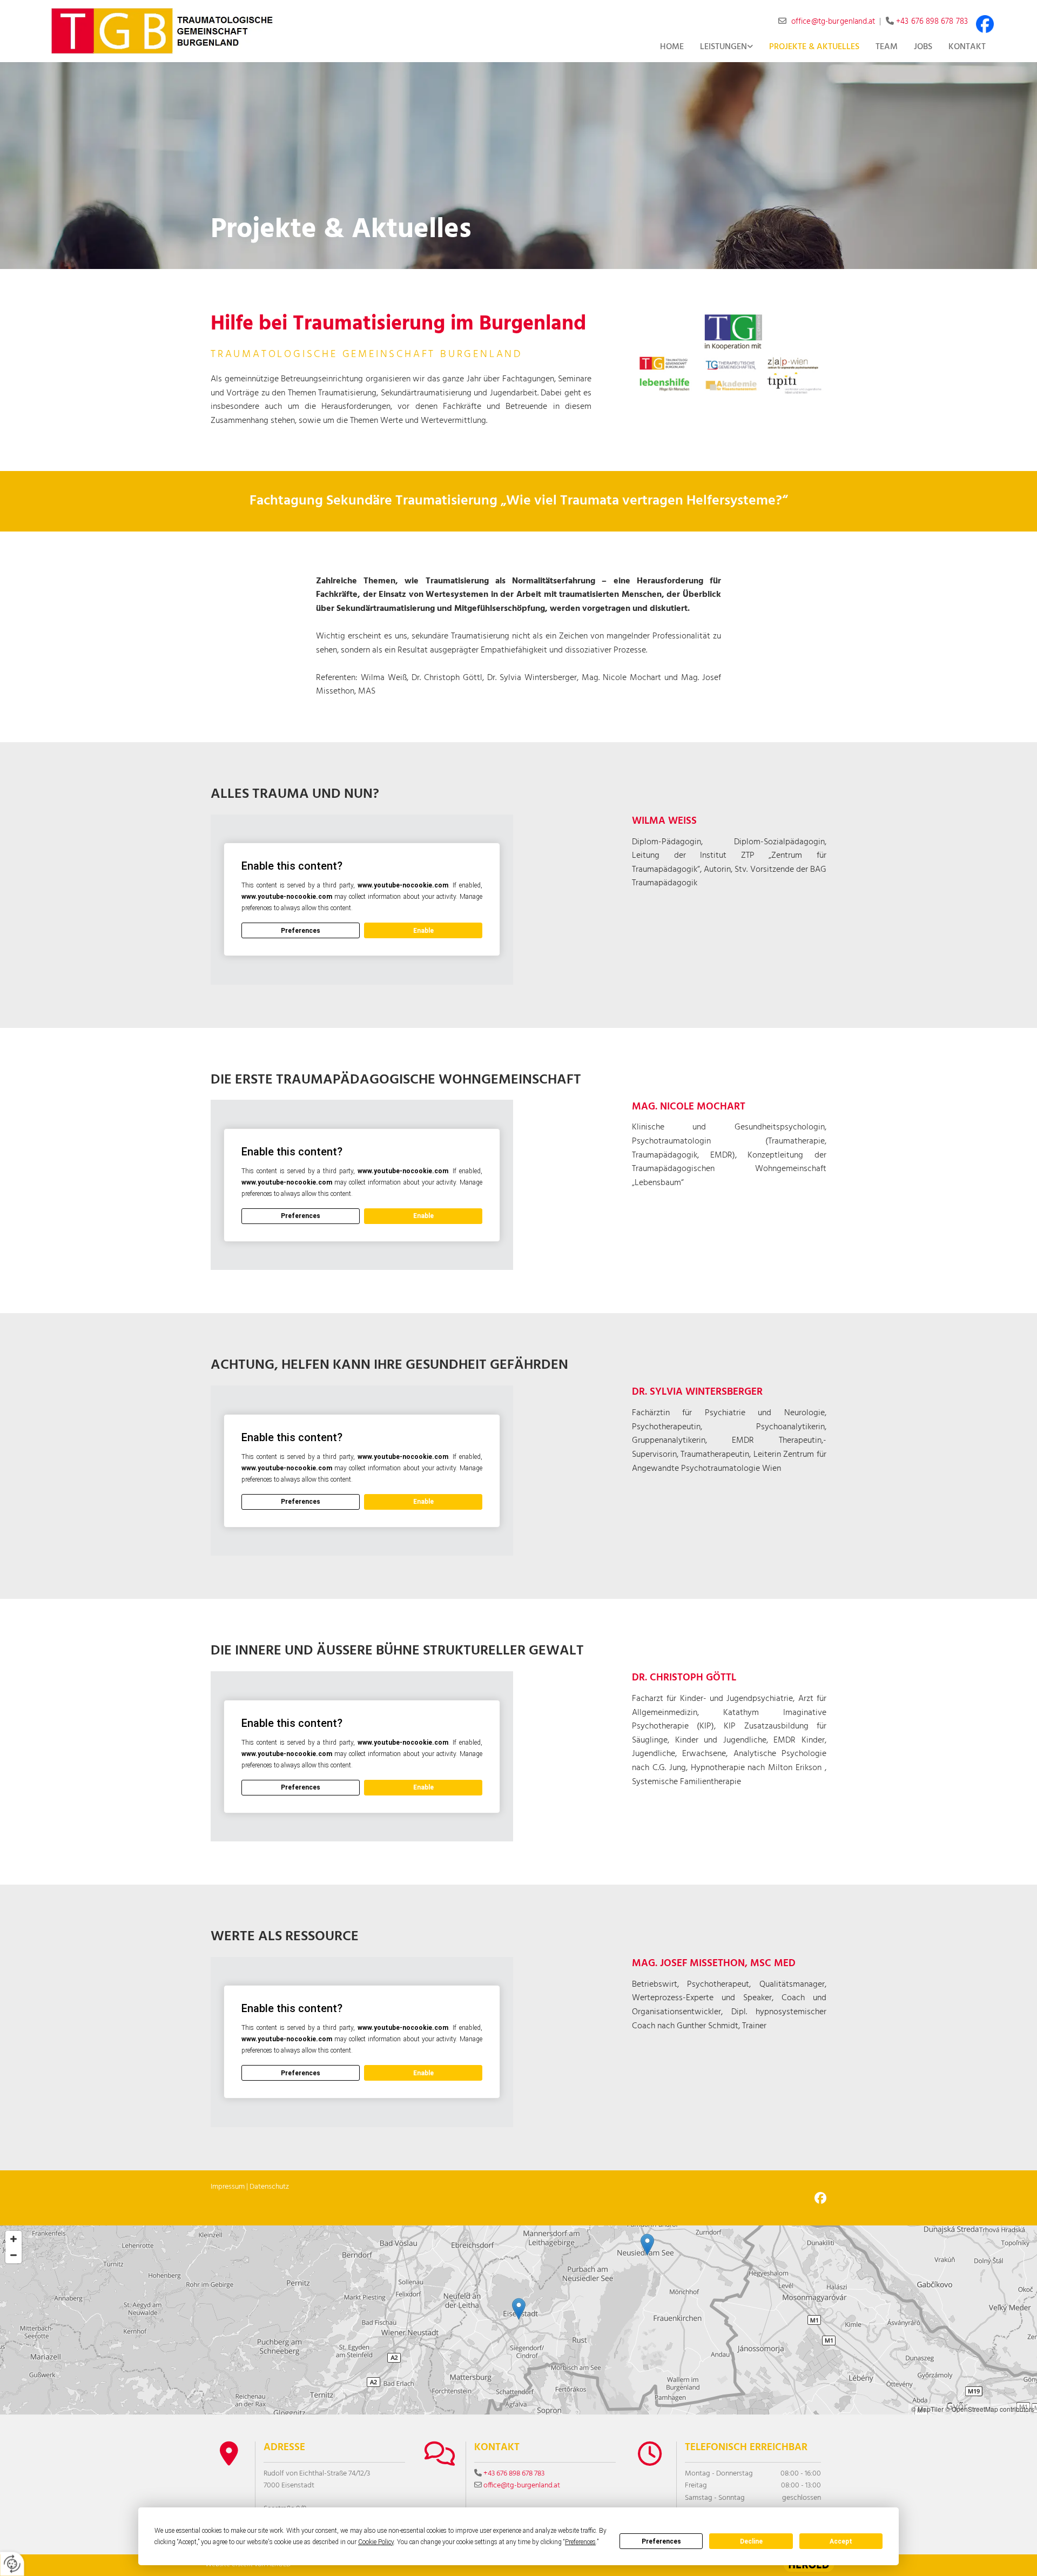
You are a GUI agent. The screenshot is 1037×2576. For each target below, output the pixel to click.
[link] (726, 48)
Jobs (923, 47)
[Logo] (162, 31)
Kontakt (967, 47)
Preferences (661, 2541)
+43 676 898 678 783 (932, 22)
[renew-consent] (12, 2564)
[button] (519, 2309)
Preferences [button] (580, 2542)
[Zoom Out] (14, 2255)
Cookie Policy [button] (376, 2542)
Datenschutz (269, 2187)
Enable (423, 931)
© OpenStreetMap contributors (990, 2409)
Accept (841, 2541)
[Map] (518, 2320)
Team (887, 47)
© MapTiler (927, 2409)
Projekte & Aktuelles (814, 47)
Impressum (228, 2187)
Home (672, 47)
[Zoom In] (14, 2239)
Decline (751, 2541)
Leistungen (723, 47)
